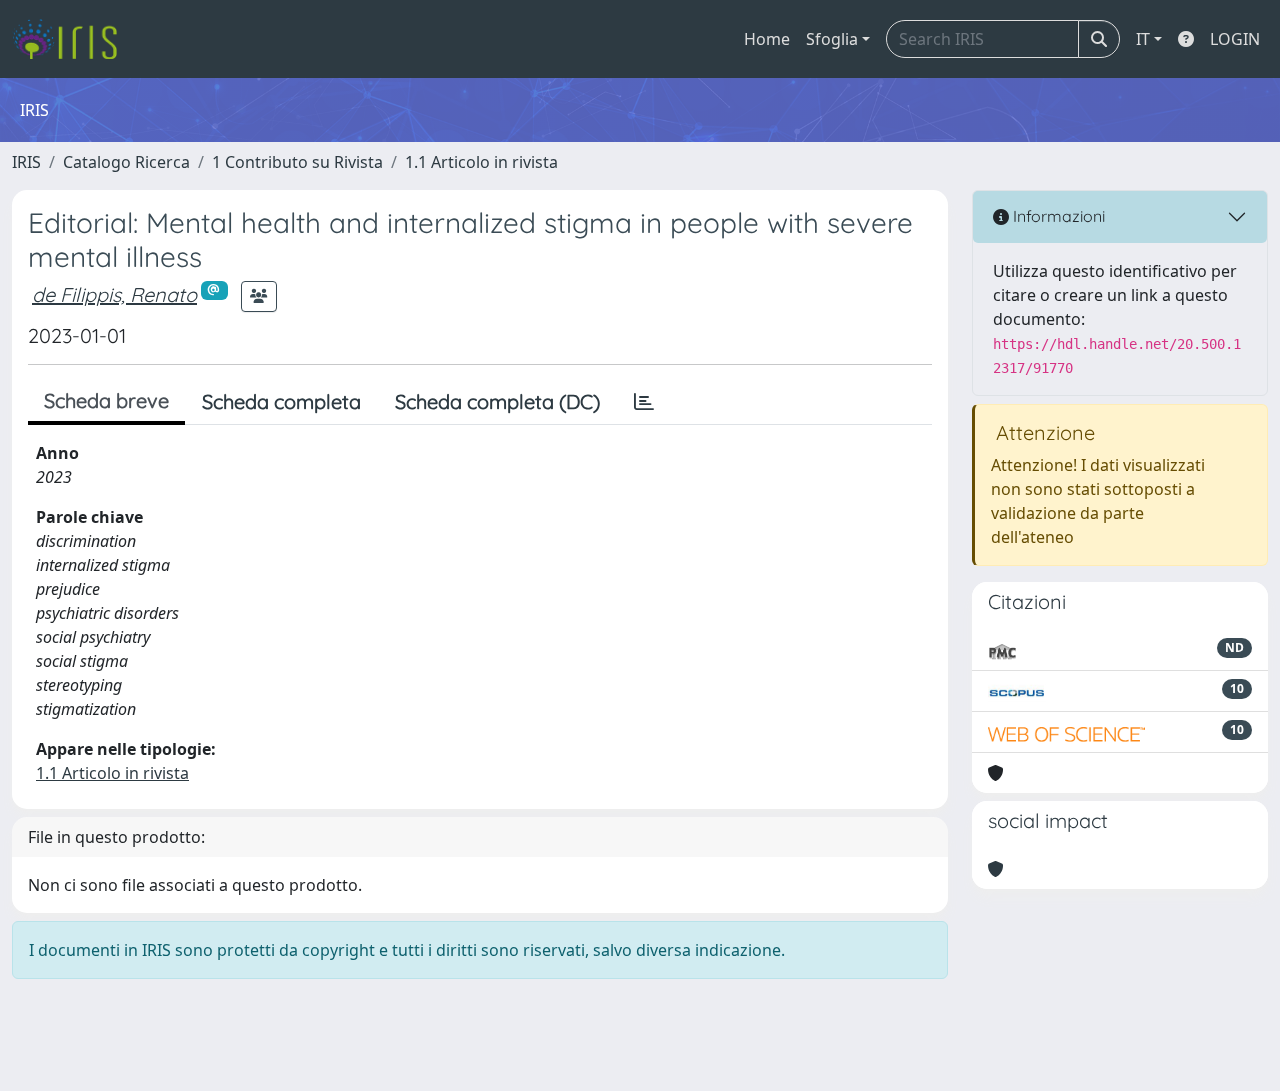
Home (767, 39)
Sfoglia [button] (832, 39)
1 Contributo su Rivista (297, 162)
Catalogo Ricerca (126, 162)
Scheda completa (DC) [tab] (497, 401)
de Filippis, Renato (114, 294)
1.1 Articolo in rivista (481, 162)
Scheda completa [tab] (281, 401)
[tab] (644, 402)
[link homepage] (72, 39)
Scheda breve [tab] (106, 400)
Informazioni (1057, 216)
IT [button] (1143, 39)
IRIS (26, 162)
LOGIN (1235, 39)
